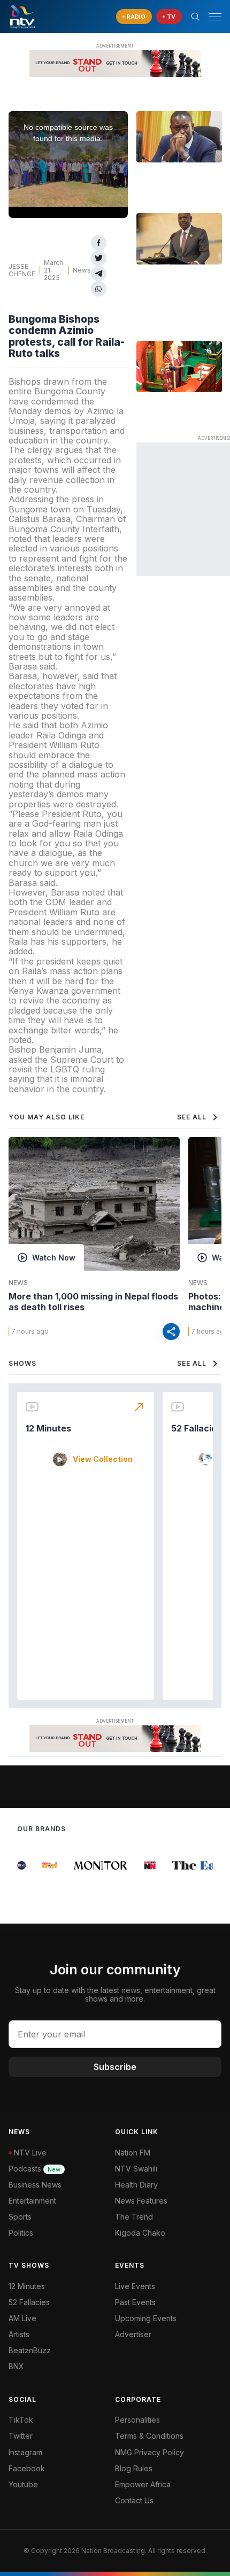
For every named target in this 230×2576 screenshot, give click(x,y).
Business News (35, 2185)
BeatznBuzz (30, 2350)
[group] (43, 1865)
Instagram (25, 2452)
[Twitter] (99, 258)
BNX (16, 2366)
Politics (21, 2233)
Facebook (27, 2468)
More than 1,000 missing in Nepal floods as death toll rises (93, 1302)
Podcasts (34, 2169)
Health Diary (136, 2185)
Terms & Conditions (149, 2436)
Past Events (135, 2302)
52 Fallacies (196, 1428)
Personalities (137, 2420)
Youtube (23, 2484)
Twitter (21, 2436)
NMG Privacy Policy (149, 2452)
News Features (141, 2201)
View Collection (103, 1459)
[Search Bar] (195, 17)
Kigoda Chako (140, 2233)
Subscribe (115, 2067)
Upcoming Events (146, 2318)
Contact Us (134, 2500)
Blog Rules (134, 2468)
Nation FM (133, 2153)
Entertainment (32, 2201)
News (82, 270)
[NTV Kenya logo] (22, 17)
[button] (211, 17)
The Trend (134, 2217)
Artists (19, 2334)
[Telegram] (99, 274)
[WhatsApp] (99, 289)
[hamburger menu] (215, 17)
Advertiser (133, 2334)
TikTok (21, 2420)
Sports (20, 2217)
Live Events (135, 2286)
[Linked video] (179, 137)
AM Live (22, 2318)
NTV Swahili (136, 2169)
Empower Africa (143, 2484)
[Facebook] (99, 243)
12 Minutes (48, 1428)
